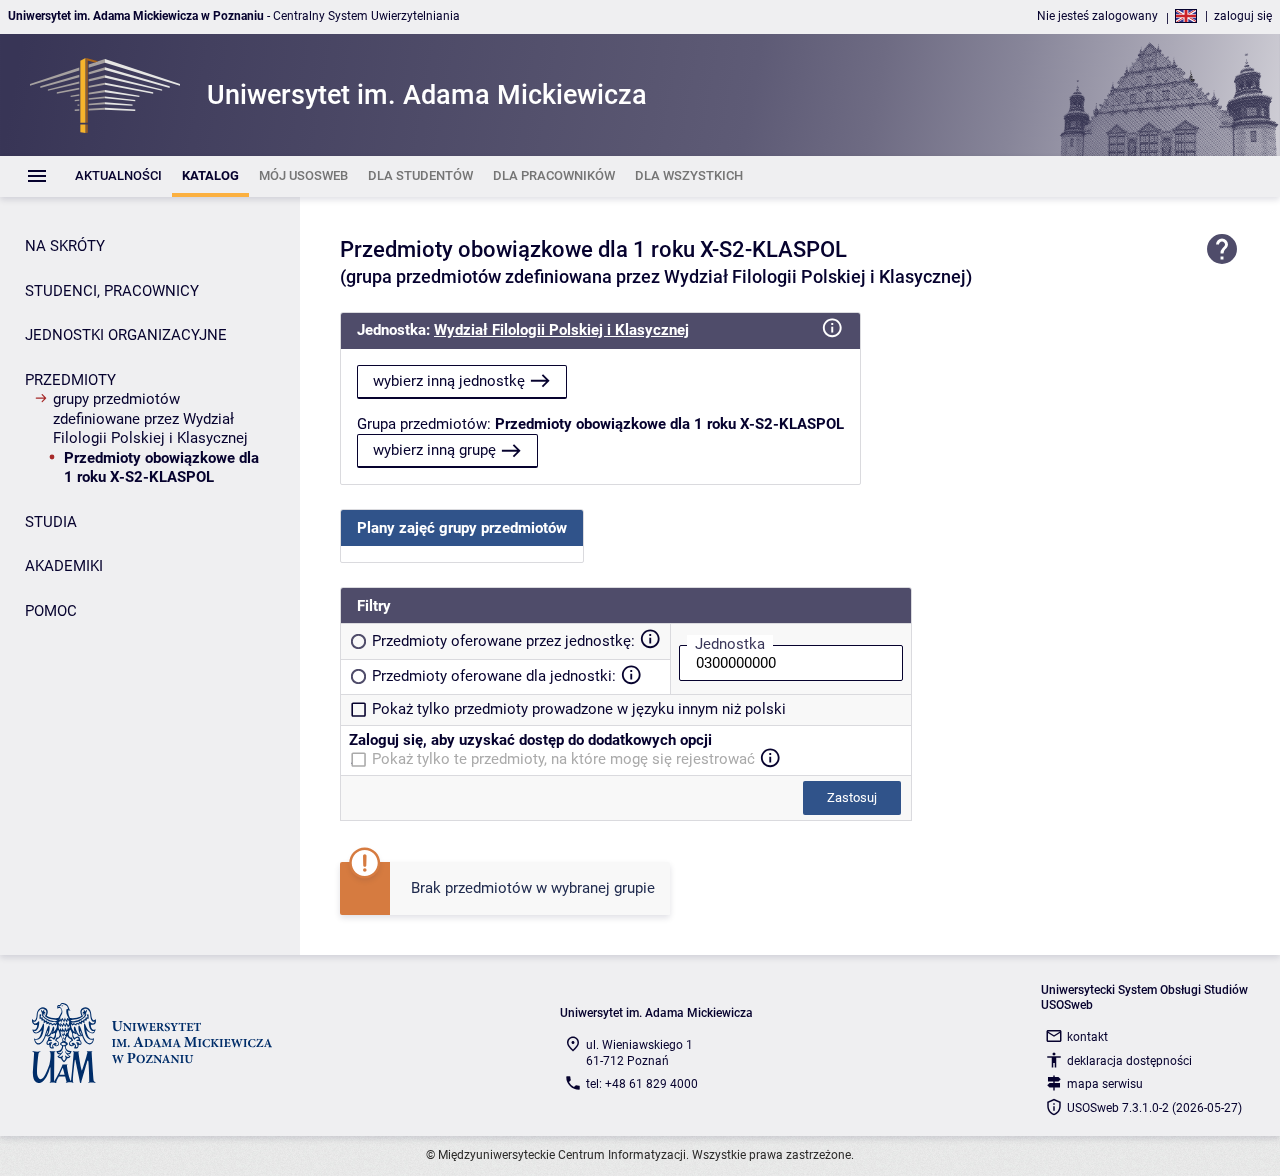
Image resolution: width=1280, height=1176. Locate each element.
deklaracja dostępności (1129, 1061)
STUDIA (51, 522)
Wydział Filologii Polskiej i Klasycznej (561, 330)
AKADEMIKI (64, 566)
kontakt (1087, 1037)
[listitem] (118, 176)
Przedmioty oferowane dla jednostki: (494, 676)
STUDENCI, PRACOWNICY (112, 291)
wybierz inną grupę (434, 450)
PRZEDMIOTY (70, 380)
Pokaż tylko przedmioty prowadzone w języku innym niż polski (579, 709)
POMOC (51, 611)
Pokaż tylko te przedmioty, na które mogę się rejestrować (563, 759)
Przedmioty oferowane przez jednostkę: (503, 641)
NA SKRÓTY (65, 246)
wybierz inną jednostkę (449, 381)
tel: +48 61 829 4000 (642, 1084)
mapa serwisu (1105, 1084)
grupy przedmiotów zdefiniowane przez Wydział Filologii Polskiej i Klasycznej (150, 418)
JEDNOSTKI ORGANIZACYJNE (126, 335)
